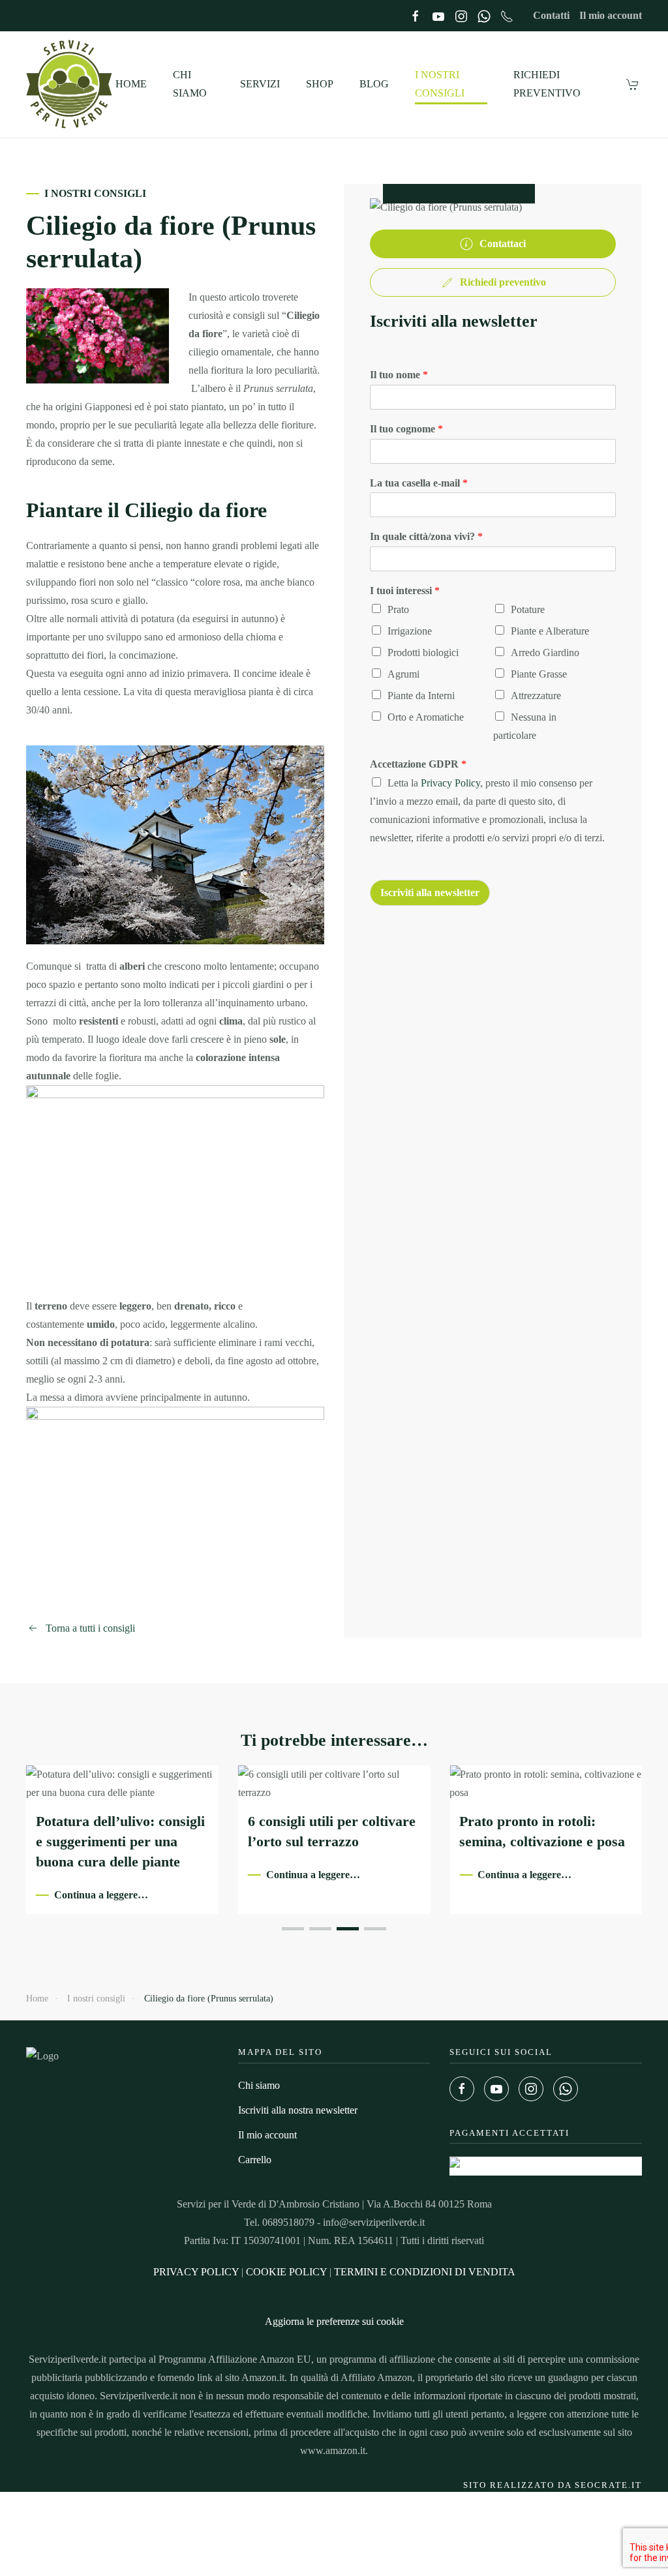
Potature (528, 609)
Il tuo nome (399, 375)
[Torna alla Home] (71, 84)
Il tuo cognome (406, 429)
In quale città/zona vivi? (426, 536)
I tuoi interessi (405, 591)
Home (131, 84)
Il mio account (611, 15)
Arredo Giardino (545, 652)
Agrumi (403, 674)
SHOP (320, 84)
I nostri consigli (440, 84)
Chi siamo (190, 84)
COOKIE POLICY (286, 2272)
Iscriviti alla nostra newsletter (298, 2110)
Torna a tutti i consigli (90, 1628)
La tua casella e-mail (419, 483)
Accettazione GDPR (418, 764)
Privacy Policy (450, 783)
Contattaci (503, 244)
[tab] (293, 1929)
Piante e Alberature (550, 631)
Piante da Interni (421, 696)
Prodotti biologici (423, 652)
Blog (374, 84)
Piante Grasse (539, 674)
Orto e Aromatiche (426, 717)
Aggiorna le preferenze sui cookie (334, 2321)
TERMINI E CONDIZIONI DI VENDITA (425, 2272)
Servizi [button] (260, 84)
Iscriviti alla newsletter (430, 892)
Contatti (551, 15)
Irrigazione (410, 631)
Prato (398, 609)
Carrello (255, 2160)
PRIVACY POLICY (196, 2272)
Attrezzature (536, 696)
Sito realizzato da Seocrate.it (553, 2485)
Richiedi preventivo (547, 84)
